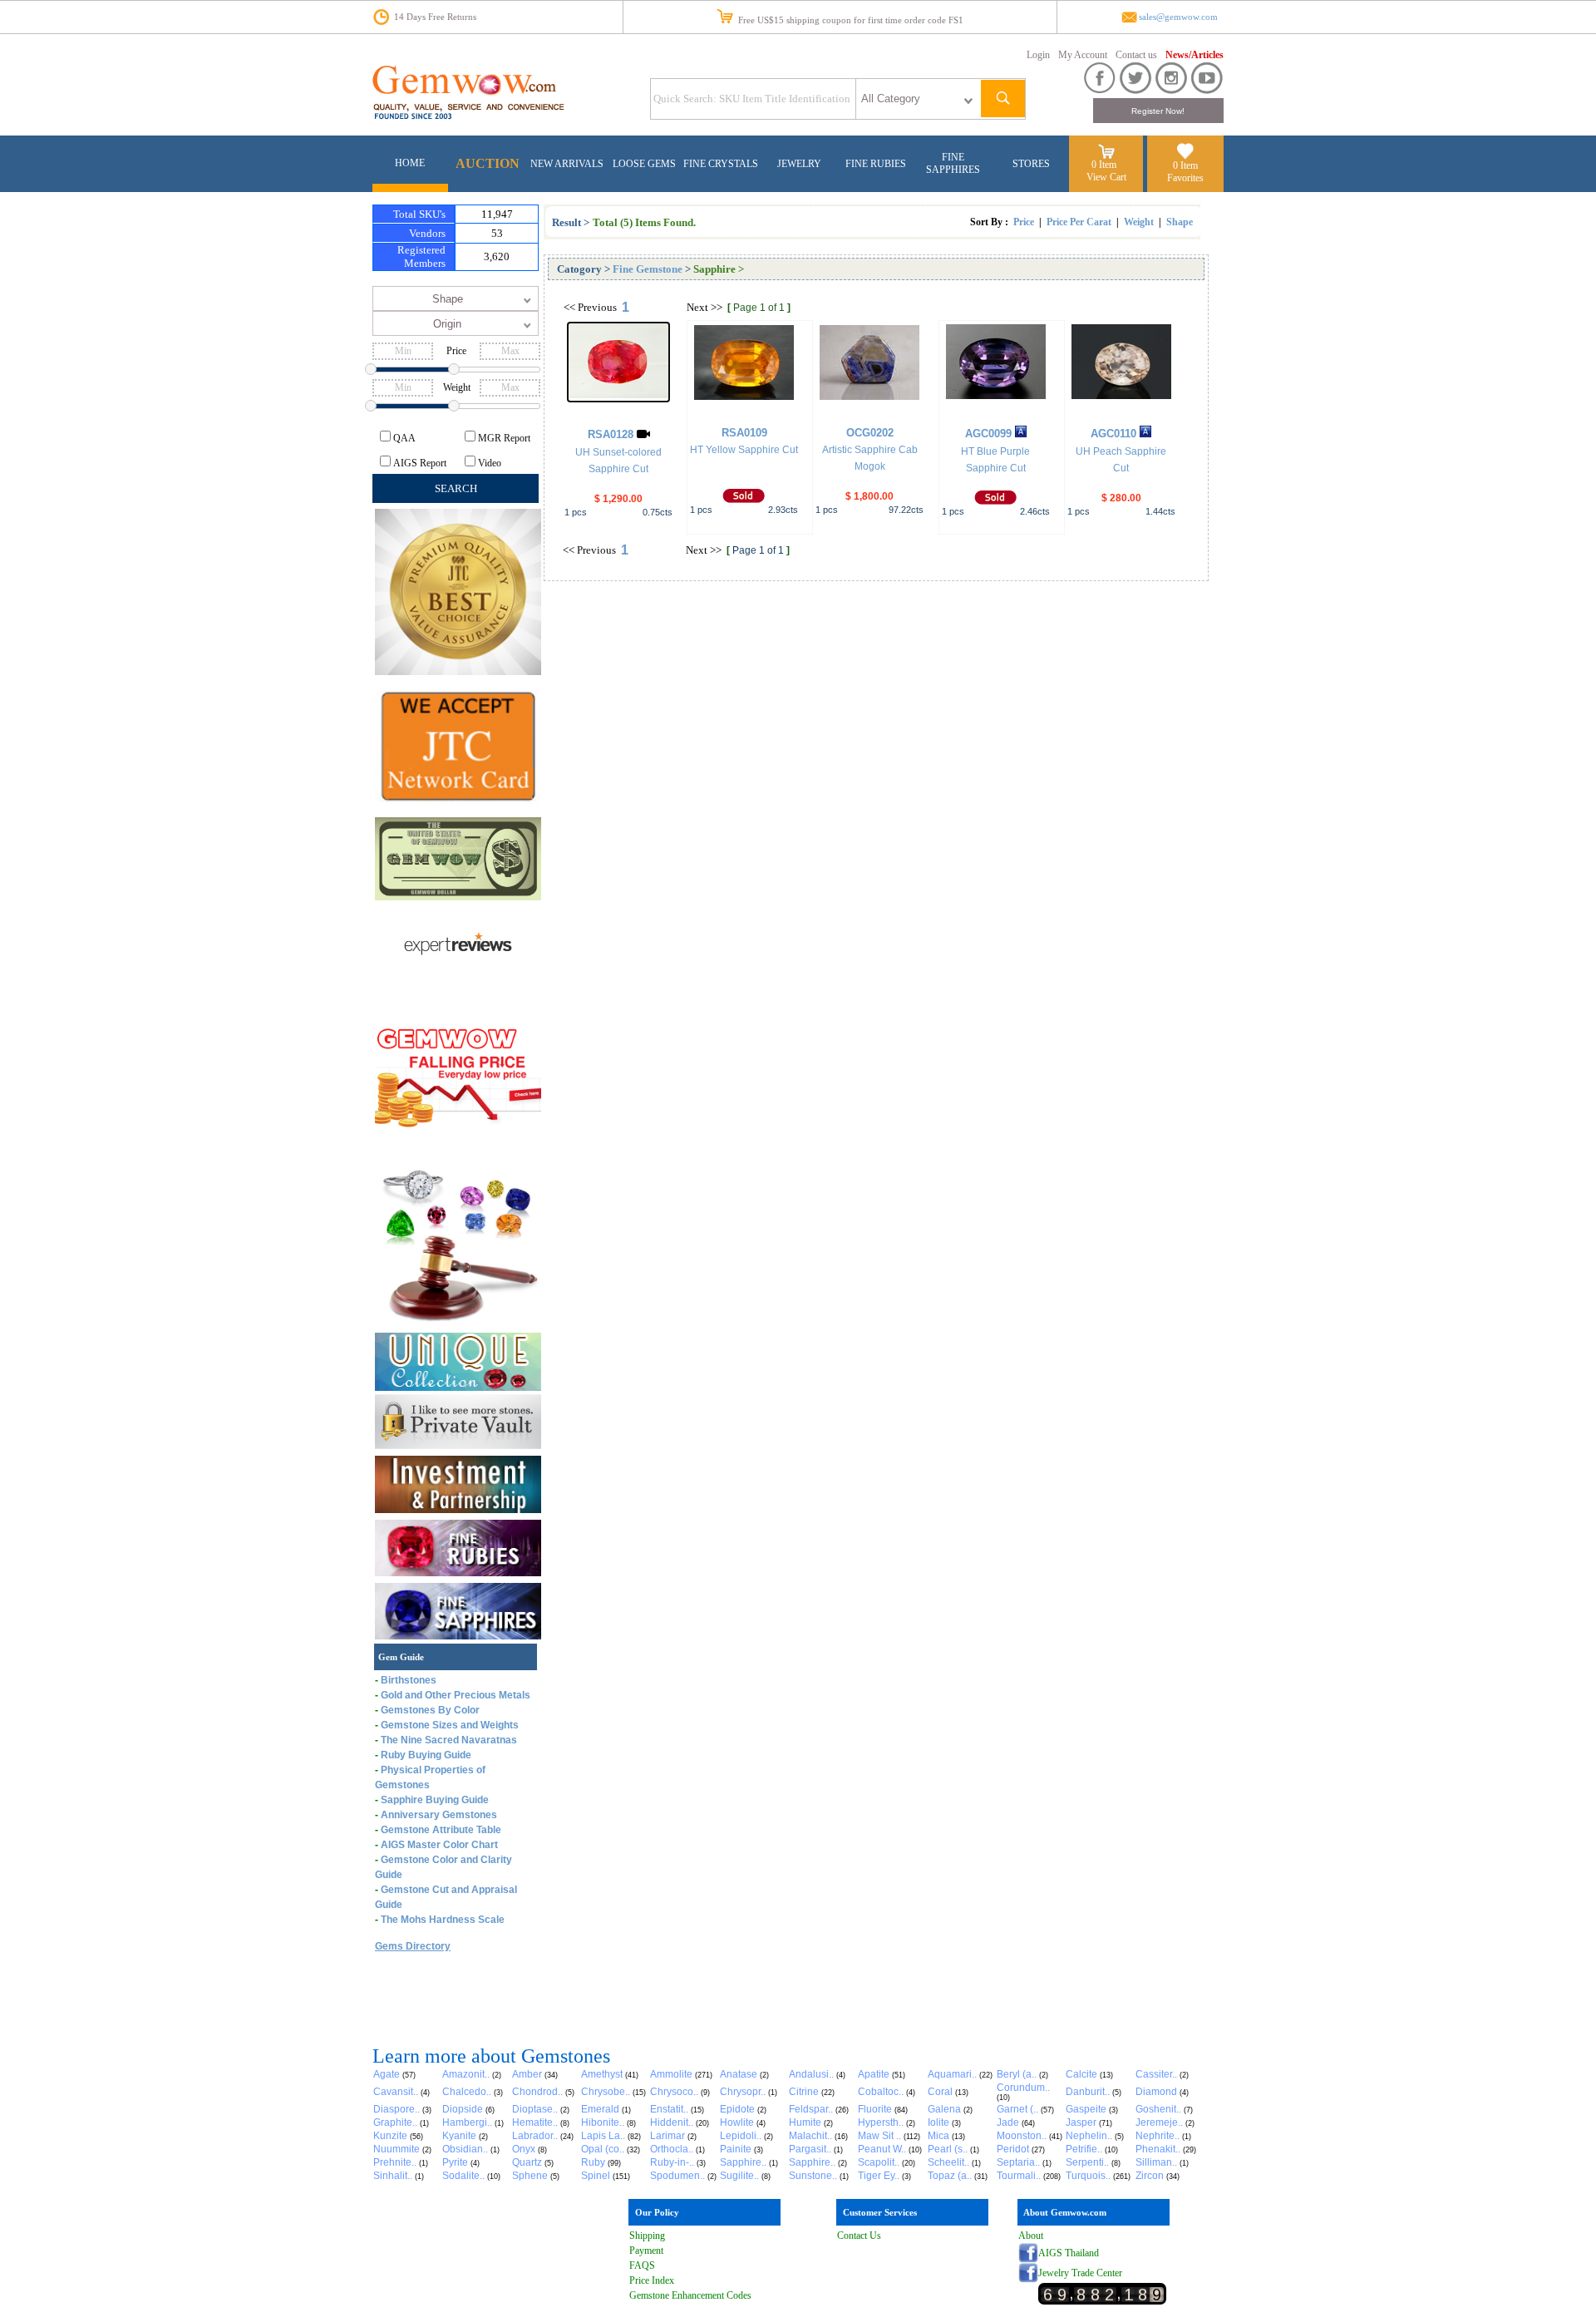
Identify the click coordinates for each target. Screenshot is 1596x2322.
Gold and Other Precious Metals (456, 1695)
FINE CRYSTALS (721, 164)
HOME (410, 163)
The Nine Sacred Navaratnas (449, 1740)
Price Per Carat (1079, 222)
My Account (1083, 55)
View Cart (1106, 177)
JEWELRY (799, 164)
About (1031, 2236)
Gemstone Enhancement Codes (690, 2295)
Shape (1180, 222)
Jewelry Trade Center (1080, 2273)
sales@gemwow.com (1178, 17)
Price (1024, 222)
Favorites (1185, 178)
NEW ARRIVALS (567, 164)
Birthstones (409, 1680)
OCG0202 (870, 433)
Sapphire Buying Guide (435, 1800)
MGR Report (504, 438)
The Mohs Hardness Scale (443, 1920)
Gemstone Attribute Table (441, 1830)
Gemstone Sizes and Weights (450, 1725)
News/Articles (1195, 55)
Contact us (1136, 55)
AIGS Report (420, 463)
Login (1038, 55)
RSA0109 (744, 433)
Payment (646, 2251)
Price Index (652, 2280)
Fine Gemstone (648, 269)
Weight (1139, 222)
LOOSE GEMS (644, 164)
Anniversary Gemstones (439, 1815)
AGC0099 (988, 434)
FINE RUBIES (876, 164)
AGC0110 (1113, 434)
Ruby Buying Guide (426, 1755)
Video (490, 463)
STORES (1031, 164)
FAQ (639, 2265)
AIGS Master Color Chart (439, 1845)
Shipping (647, 2236)
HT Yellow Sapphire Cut (744, 450)
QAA (404, 438)
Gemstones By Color (430, 1710)
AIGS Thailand (1069, 2253)
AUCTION (488, 163)
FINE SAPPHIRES (953, 163)
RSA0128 (611, 434)
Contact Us (859, 2236)
